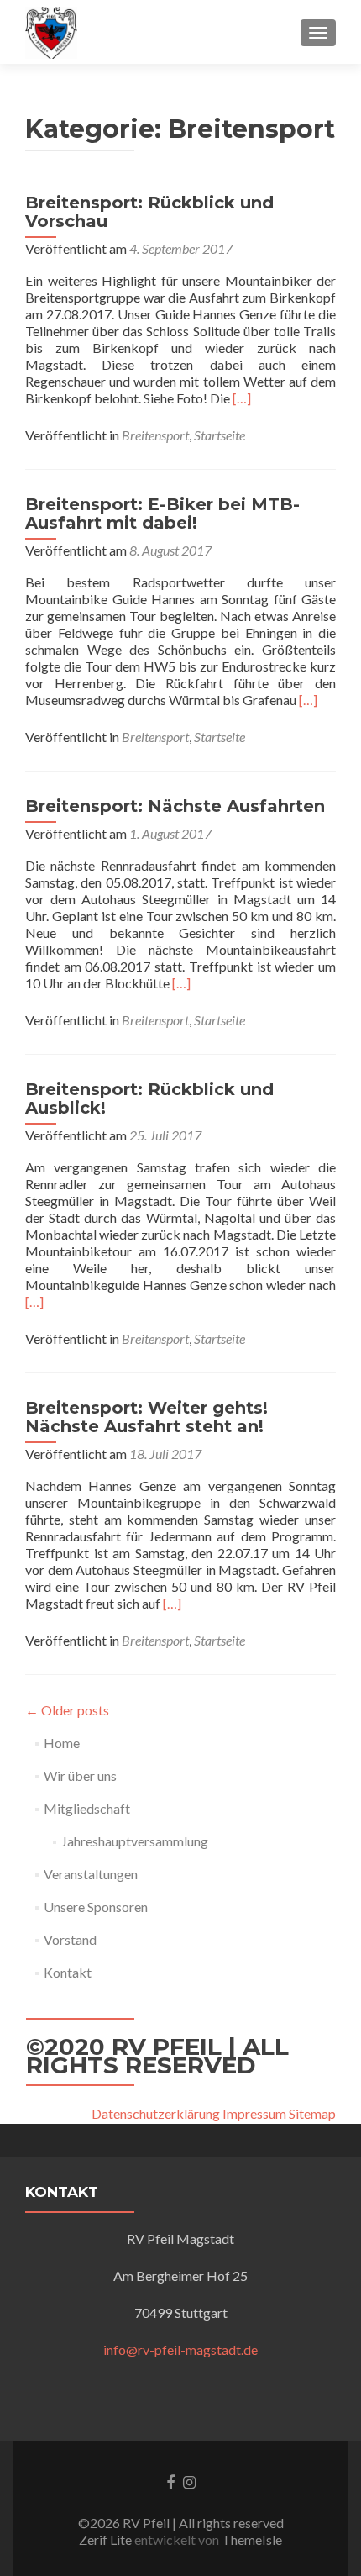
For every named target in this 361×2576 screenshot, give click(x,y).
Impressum (254, 2113)
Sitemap (312, 2113)
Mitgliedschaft (87, 1808)
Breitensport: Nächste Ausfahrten (175, 806)
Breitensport (155, 435)
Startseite (220, 435)
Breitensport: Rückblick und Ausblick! (149, 1098)
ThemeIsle (252, 2539)
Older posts (67, 1710)
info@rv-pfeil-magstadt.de (180, 2349)
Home (62, 1743)
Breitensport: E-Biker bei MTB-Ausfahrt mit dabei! (162, 514)
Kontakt (68, 1972)
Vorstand (70, 1939)
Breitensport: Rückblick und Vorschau (149, 212)
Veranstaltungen (91, 1874)
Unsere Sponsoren (96, 1907)
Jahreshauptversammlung (135, 1841)
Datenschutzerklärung (156, 2113)
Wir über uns (80, 1775)
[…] (242, 398)
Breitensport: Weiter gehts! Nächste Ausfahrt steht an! (146, 1417)
